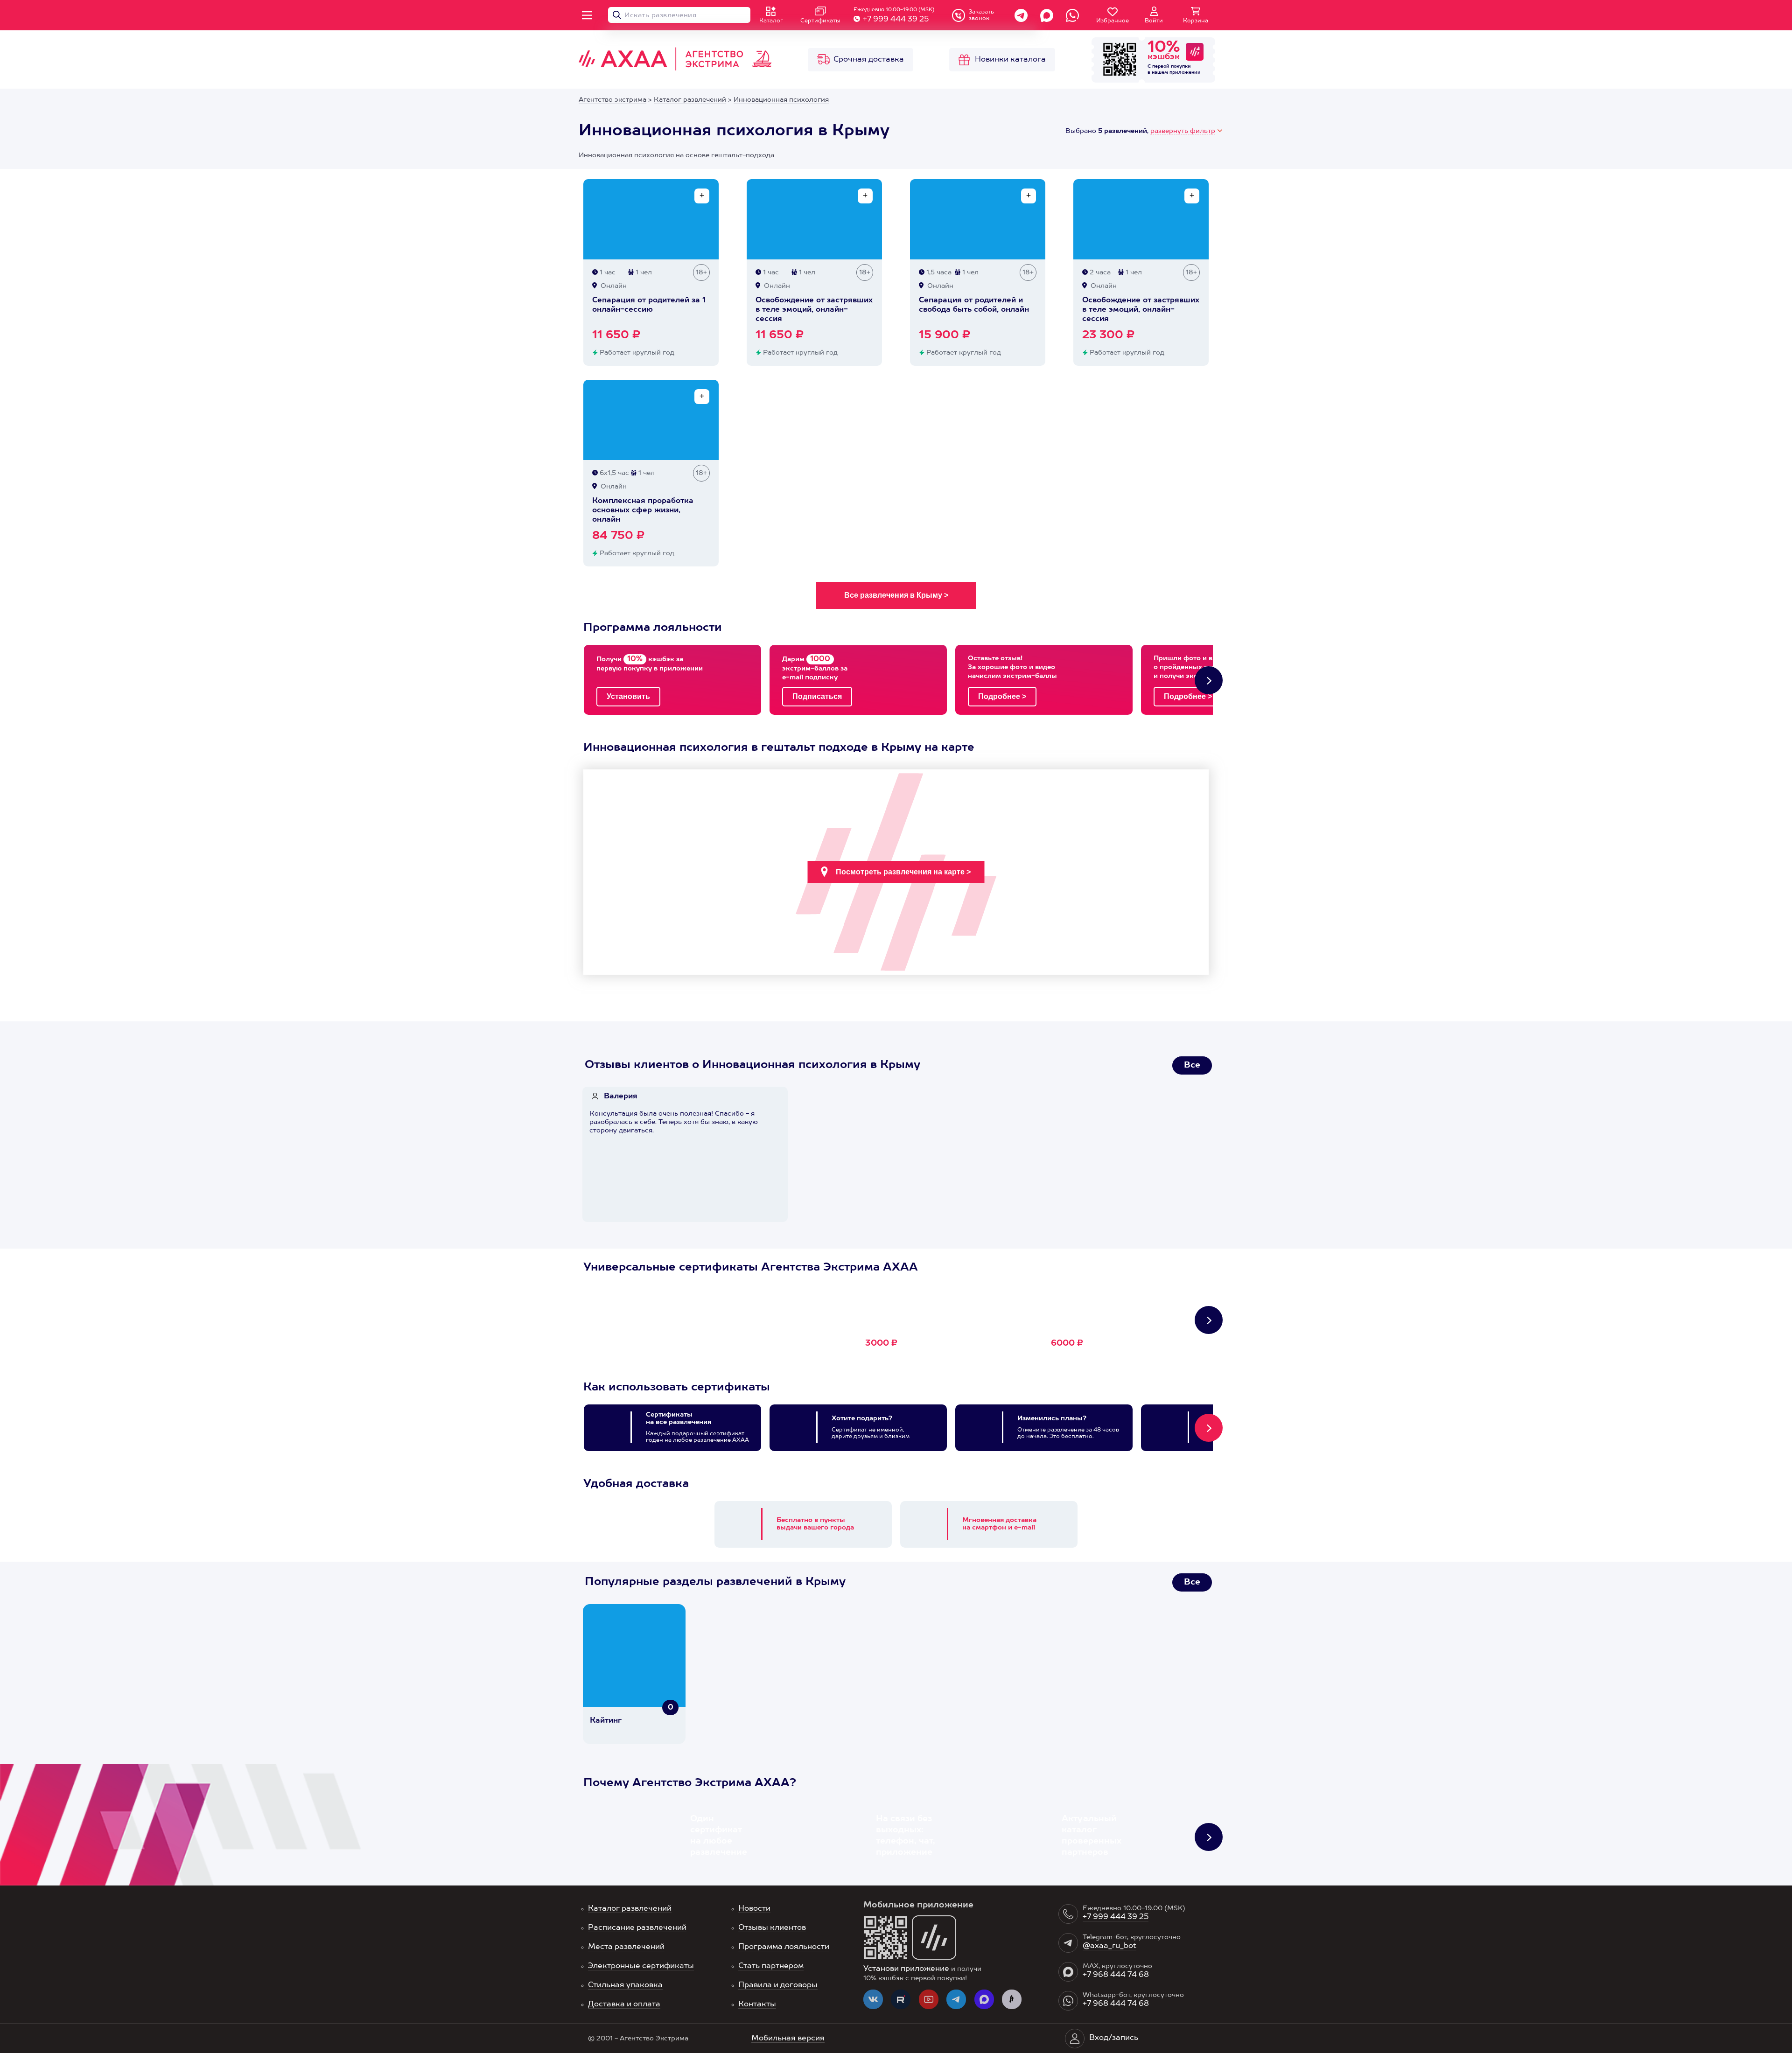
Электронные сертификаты (641, 1966)
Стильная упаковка (625, 1985)
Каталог (771, 21)
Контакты (757, 2004)
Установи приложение (906, 1969)
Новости (754, 1909)
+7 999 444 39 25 (896, 20)
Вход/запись (1114, 2038)
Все (1192, 1065)
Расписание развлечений (637, 1928)
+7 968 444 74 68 (1116, 1975)
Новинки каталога (1010, 60)
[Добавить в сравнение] (702, 196)
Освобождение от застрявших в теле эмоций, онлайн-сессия (814, 310)
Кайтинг (606, 1721)
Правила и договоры (778, 1985)
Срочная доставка (869, 60)
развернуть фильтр (1183, 131)
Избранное (1113, 21)
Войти (1154, 21)
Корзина (1196, 21)
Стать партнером (771, 1966)
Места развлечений (626, 1947)
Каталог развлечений (630, 1909)
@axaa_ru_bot (1109, 1946)
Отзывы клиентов (772, 1928)
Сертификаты (820, 21)
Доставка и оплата (624, 2004)
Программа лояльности (784, 1947)
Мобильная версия (788, 2039)
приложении (1185, 72)
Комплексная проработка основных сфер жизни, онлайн (643, 510)
